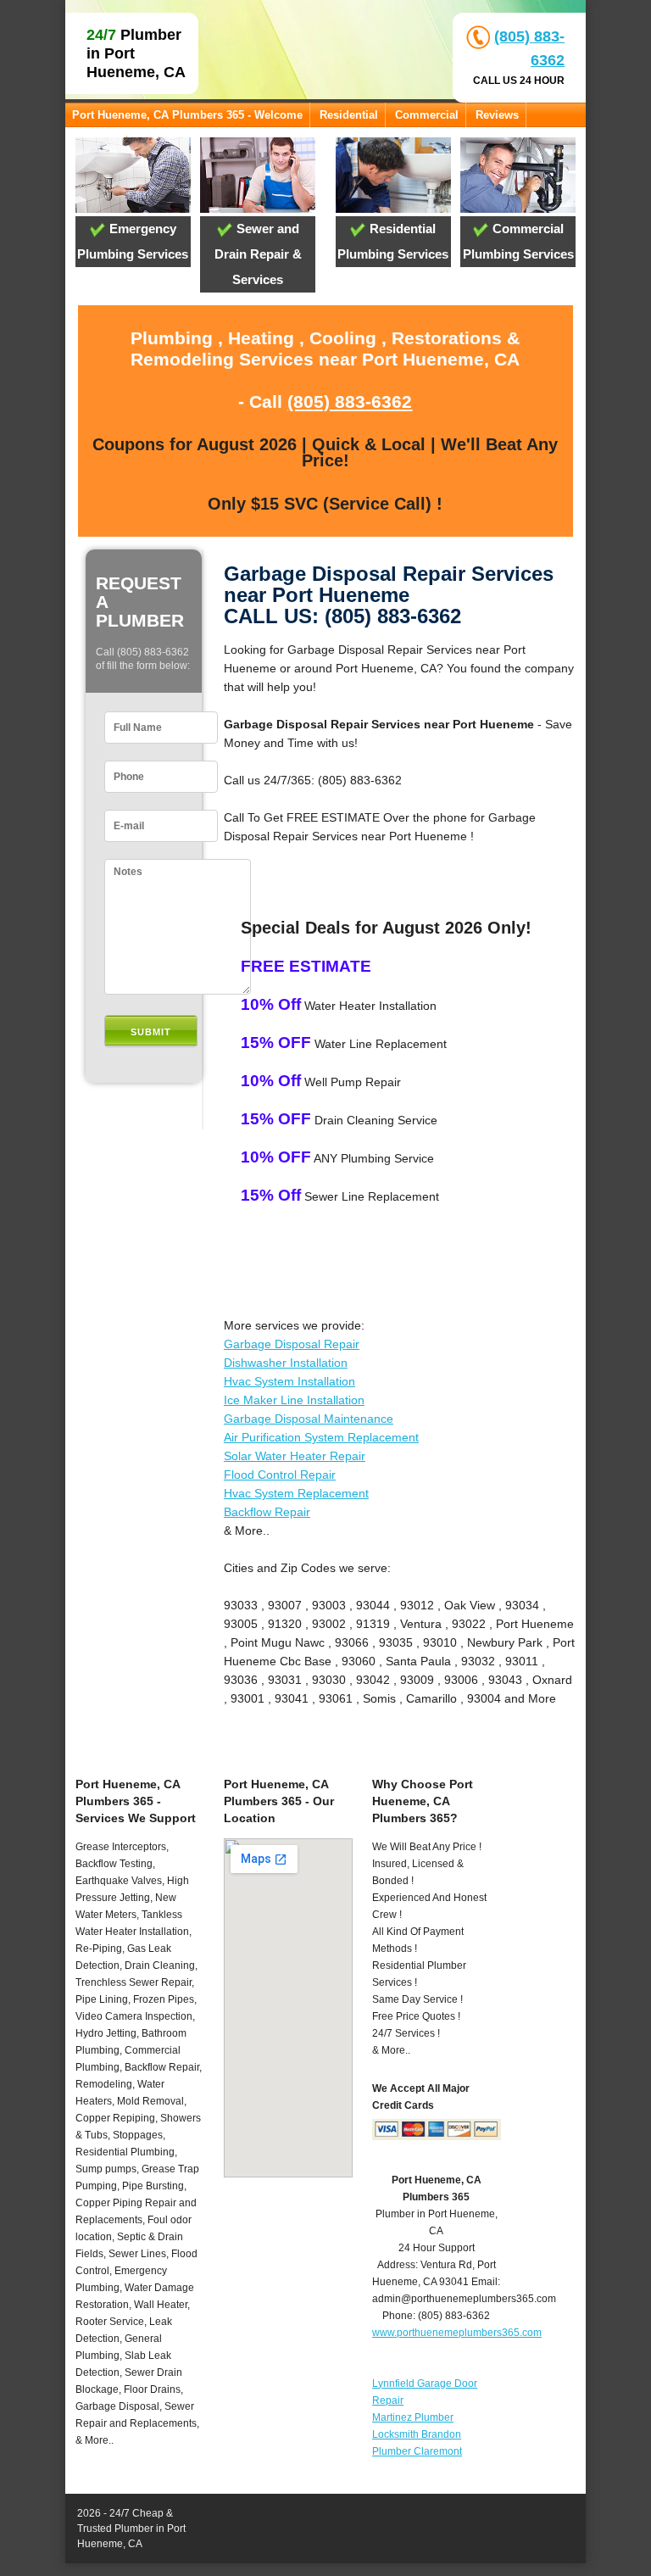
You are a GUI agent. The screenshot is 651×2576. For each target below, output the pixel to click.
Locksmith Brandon (417, 2434)
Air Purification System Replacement (321, 1437)
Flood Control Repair (280, 1475)
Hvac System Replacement (296, 1493)
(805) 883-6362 (350, 401)
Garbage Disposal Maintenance (309, 1419)
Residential (349, 115)
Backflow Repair (267, 1512)
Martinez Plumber (413, 2417)
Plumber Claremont (417, 2451)
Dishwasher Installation (286, 1363)
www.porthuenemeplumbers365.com (457, 2333)
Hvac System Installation (289, 1381)
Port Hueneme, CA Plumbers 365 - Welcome (187, 115)
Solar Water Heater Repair (295, 1456)
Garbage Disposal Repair (292, 1344)
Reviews (497, 115)
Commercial (427, 115)
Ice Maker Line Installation (294, 1400)
